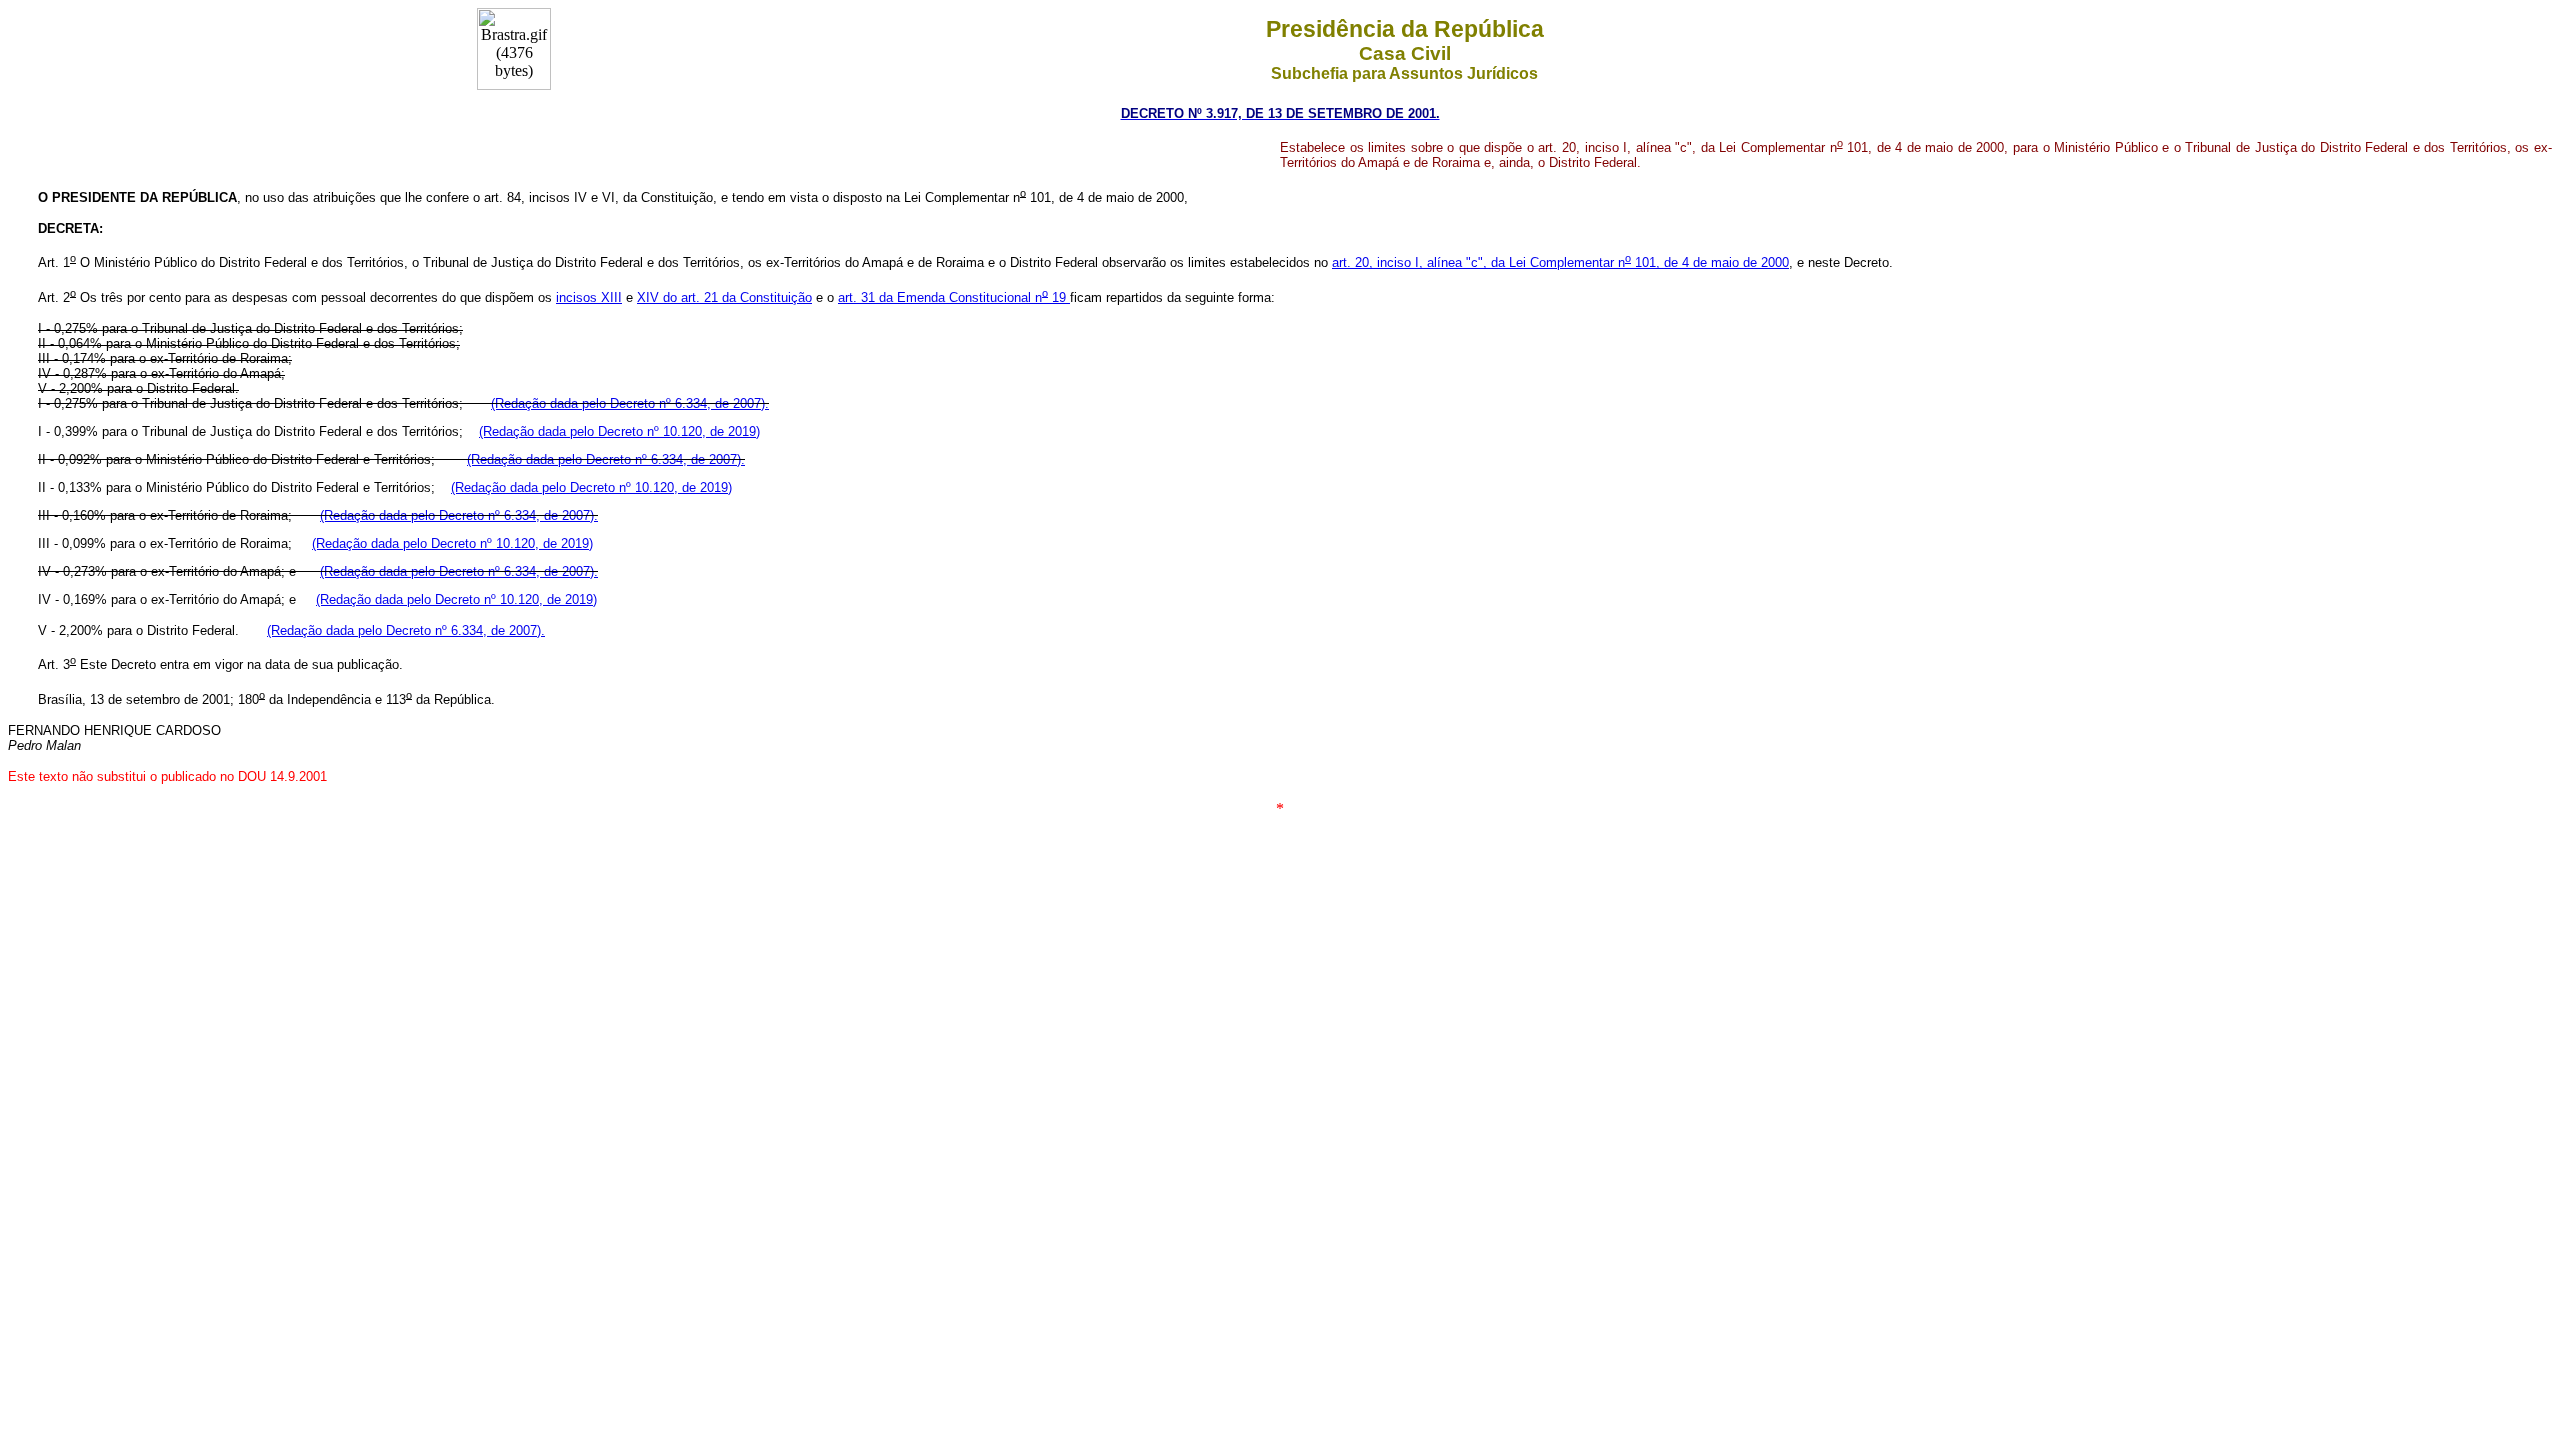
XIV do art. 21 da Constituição (724, 297)
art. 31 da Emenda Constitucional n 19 (954, 297)
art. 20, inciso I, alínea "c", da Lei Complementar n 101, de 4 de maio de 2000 (1560, 262)
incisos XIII (589, 297)
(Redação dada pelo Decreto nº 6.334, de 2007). (630, 403)
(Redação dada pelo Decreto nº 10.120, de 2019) (619, 431)
